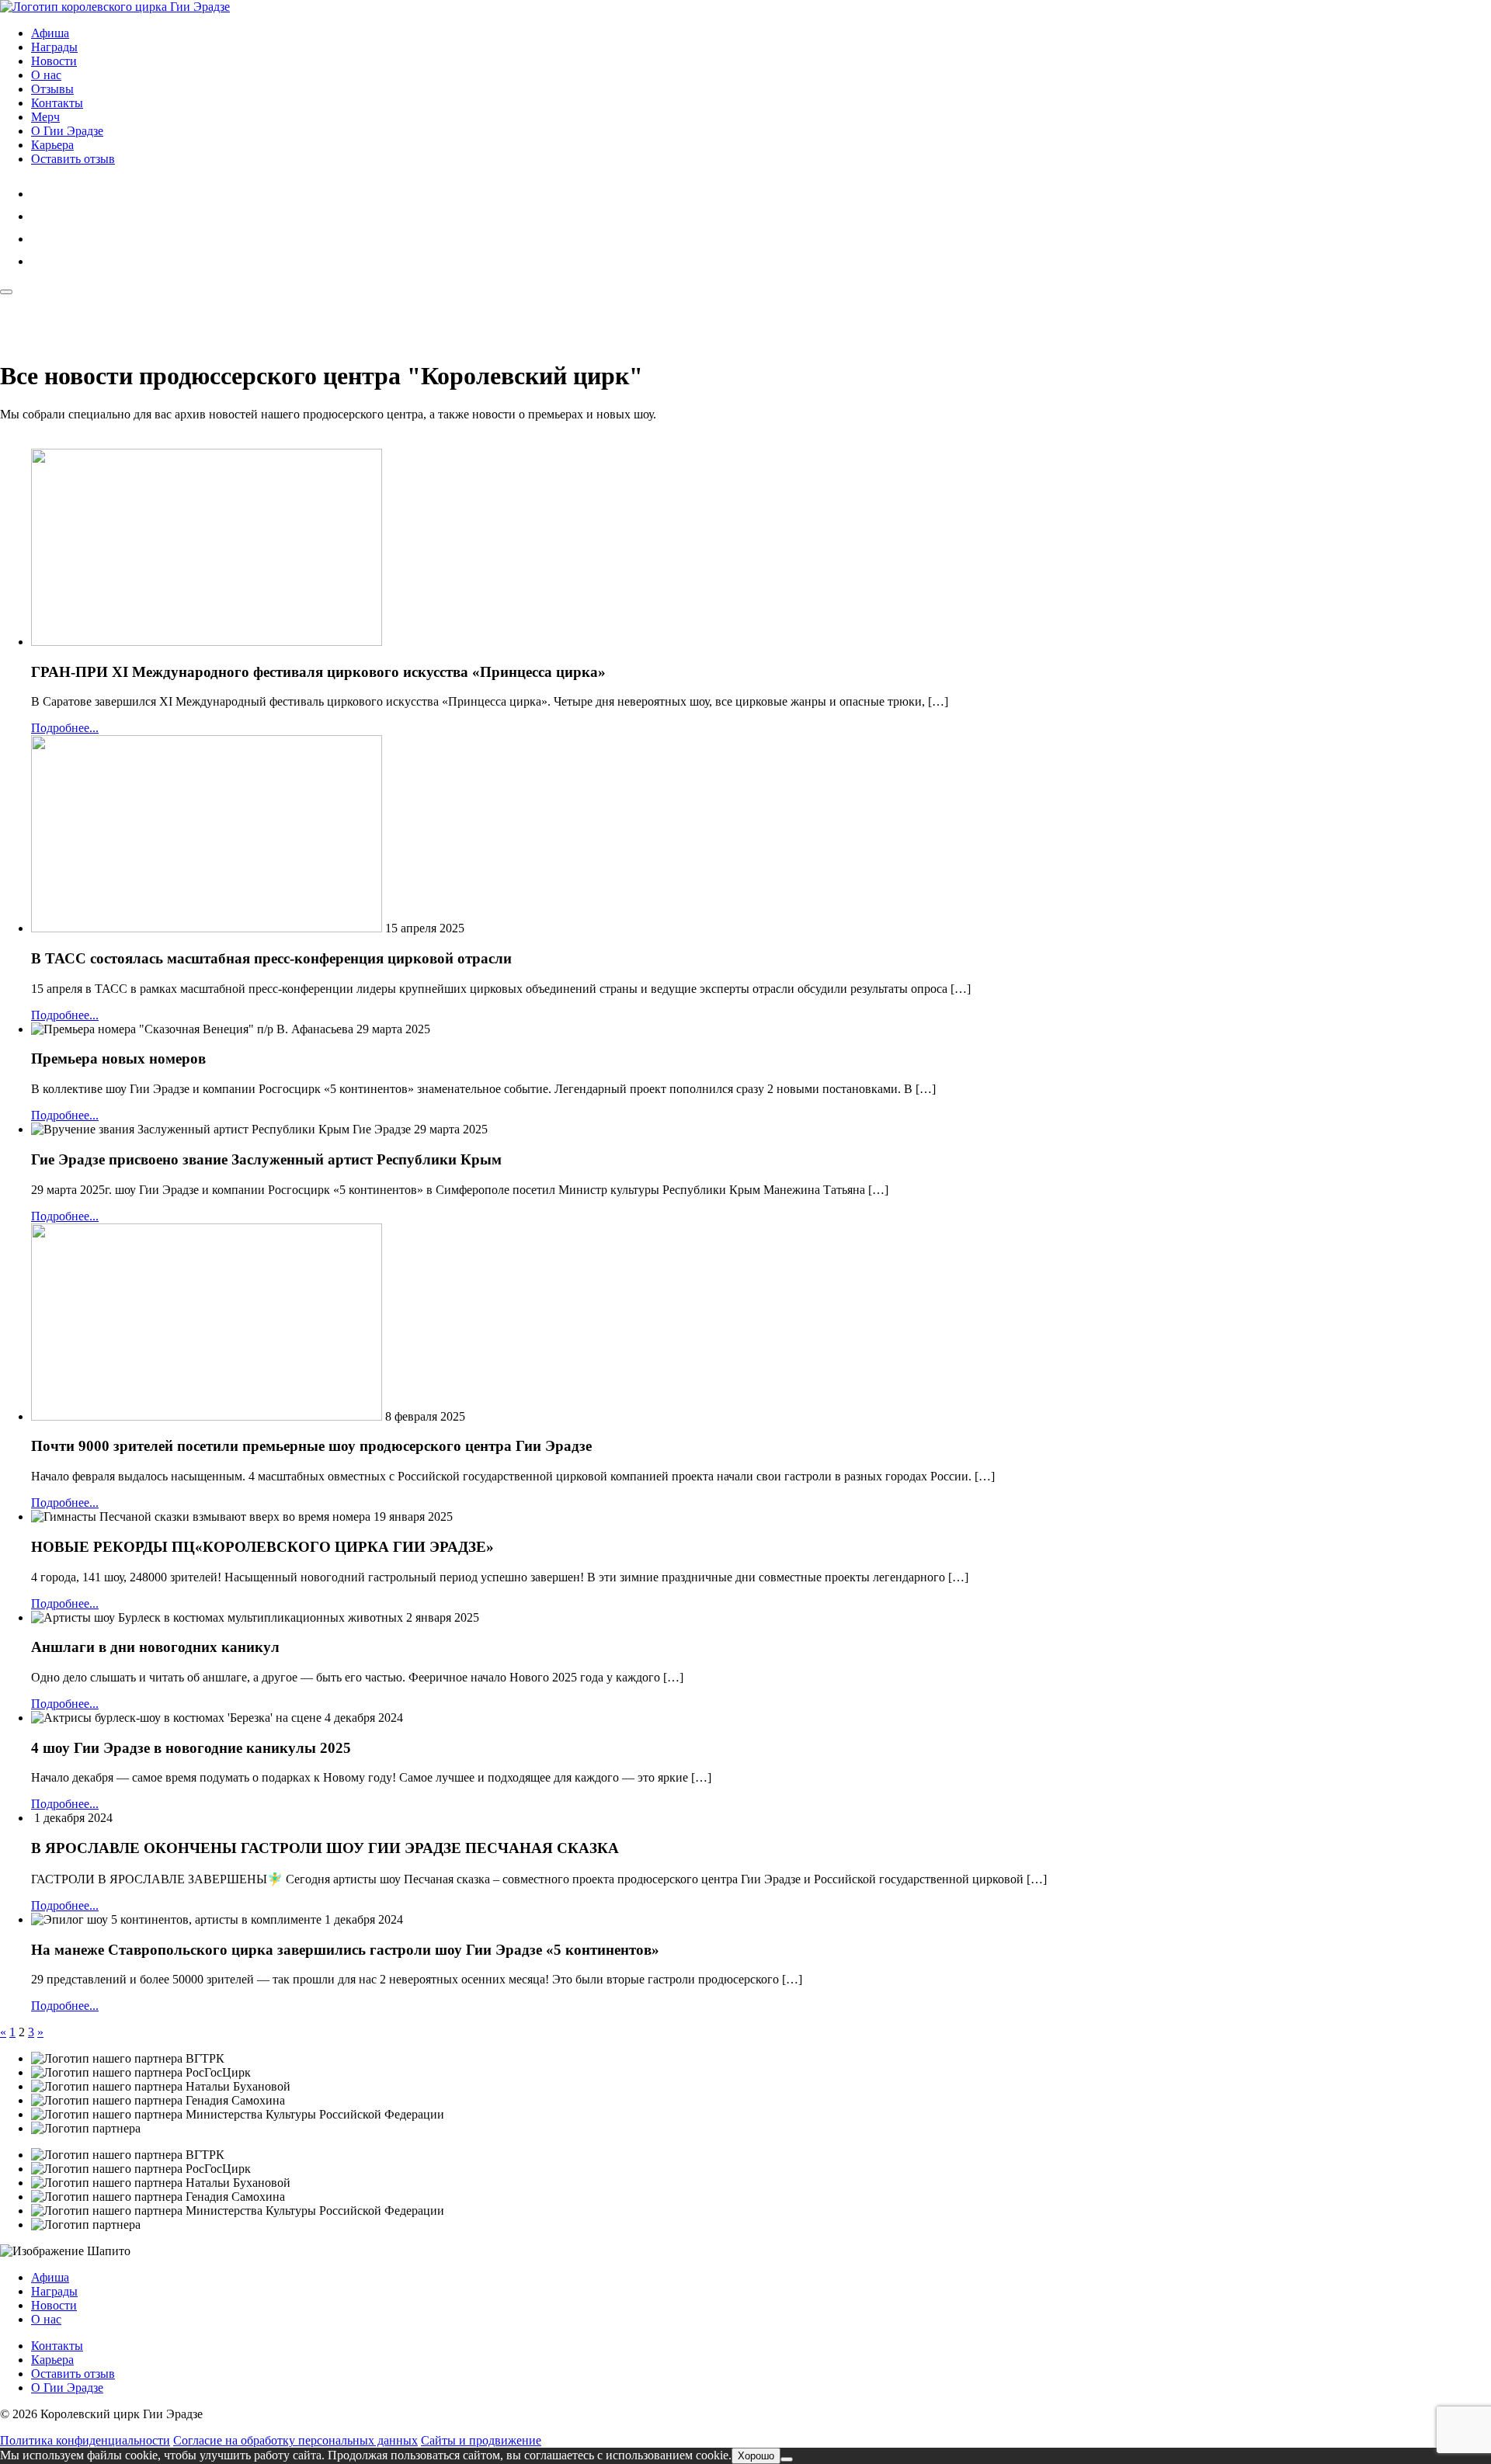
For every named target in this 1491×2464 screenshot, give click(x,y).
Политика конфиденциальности (85, 2440)
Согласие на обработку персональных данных (295, 2440)
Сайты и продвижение (481, 2440)
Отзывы (52, 89)
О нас (46, 75)
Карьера (52, 145)
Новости (54, 61)
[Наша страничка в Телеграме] (41, 261)
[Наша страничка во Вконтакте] (41, 239)
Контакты (57, 103)
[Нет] (787, 2459)
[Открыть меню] (6, 292)
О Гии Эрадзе (67, 131)
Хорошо (756, 2456)
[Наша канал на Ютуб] (41, 194)
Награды (54, 47)
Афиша (50, 33)
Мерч (45, 117)
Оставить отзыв (73, 159)
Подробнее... (65, 728)
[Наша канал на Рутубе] (41, 216)
